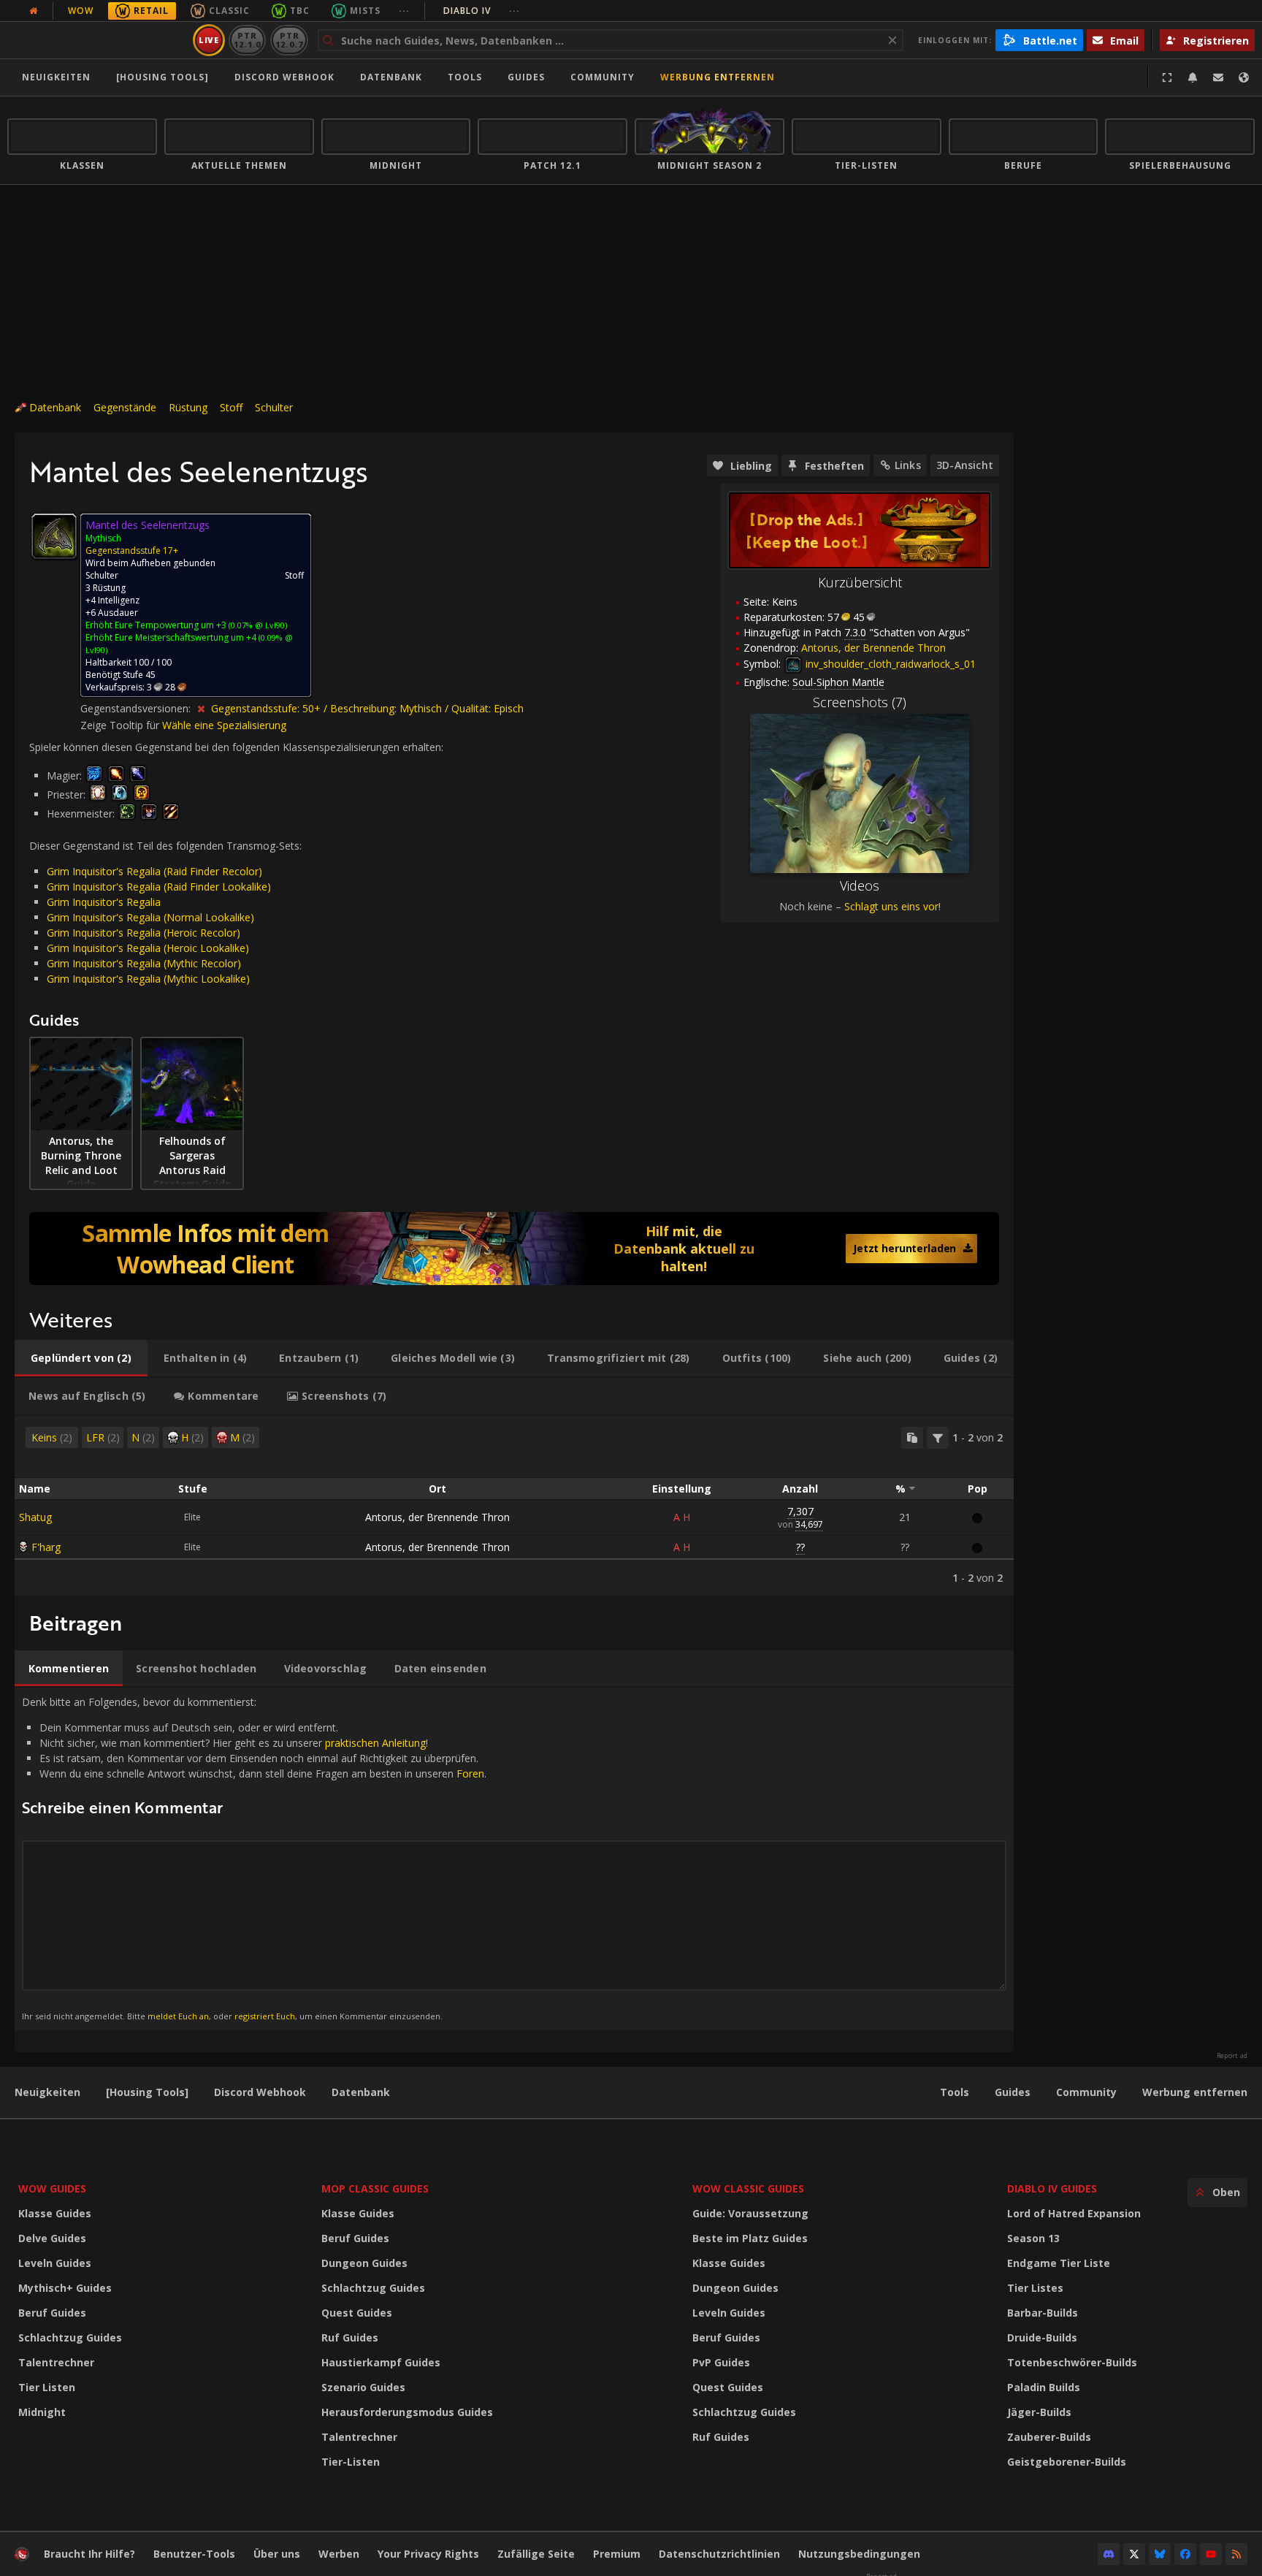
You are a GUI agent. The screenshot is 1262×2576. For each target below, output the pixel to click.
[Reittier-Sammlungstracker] (514, 1249)
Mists (365, 11)
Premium (617, 2554)
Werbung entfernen (718, 77)
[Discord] (1109, 2554)
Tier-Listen (351, 2462)
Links (908, 465)
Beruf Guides (52, 2313)
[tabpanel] (514, 1506)
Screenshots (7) (860, 702)
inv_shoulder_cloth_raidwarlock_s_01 (889, 664)
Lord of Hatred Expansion (1074, 2213)
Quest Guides (357, 2313)
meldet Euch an (178, 2016)
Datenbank (391, 77)
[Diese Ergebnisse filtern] (938, 1438)
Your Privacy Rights (428, 2554)
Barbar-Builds (1043, 2313)
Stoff (231, 407)
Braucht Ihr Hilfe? (89, 2554)
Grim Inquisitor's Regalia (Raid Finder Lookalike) (159, 887)
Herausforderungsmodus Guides (407, 2412)
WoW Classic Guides (748, 2188)
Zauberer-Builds (1049, 2437)
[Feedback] (1218, 77)
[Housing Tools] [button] (162, 77)
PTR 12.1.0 (247, 40)
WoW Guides (52, 2188)
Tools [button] (465, 77)
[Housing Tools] (147, 2092)
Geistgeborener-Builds (1067, 2462)
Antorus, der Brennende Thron (437, 1517)
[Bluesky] (1160, 2554)
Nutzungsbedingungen (859, 2554)
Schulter (274, 407)
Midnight (42, 2412)
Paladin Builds (1044, 2387)
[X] (1134, 2554)
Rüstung (188, 407)
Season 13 (1033, 2238)
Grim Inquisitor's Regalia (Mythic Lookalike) (148, 979)
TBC (300, 11)
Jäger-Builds (1039, 2412)
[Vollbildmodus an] (1167, 77)
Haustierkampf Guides (381, 2362)
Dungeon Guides (364, 2263)
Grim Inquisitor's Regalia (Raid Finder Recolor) (154, 871)
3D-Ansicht (965, 465)
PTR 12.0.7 (289, 40)
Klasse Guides (55, 2213)
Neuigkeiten (56, 77)
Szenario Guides (363, 2387)
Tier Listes (1035, 2288)
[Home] (97, 40)
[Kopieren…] (912, 1438)
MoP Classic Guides (375, 2188)
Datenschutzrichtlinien (719, 2554)
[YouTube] (1211, 2554)
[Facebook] (1185, 2554)
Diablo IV (482, 11)
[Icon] (54, 536)
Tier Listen (47, 2387)
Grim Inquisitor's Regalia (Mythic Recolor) (144, 963)
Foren (470, 1773)
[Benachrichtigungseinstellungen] (1193, 77)
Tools (955, 2092)
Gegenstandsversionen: (137, 708)
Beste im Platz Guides (750, 2238)
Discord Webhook (284, 77)
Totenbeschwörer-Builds (1072, 2362)
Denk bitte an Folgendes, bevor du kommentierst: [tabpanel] (254, 1858)
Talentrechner (56, 2362)
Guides (526, 77)
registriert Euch (265, 2016)
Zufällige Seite (536, 2554)
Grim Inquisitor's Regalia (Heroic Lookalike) (148, 948)
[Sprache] (1244, 77)
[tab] (81, 1358)
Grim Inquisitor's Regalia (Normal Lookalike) (150, 917)
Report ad (1232, 2056)
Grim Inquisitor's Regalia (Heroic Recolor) (144, 933)
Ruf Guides (350, 2337)
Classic (229, 11)
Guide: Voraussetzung (750, 2213)
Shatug (35, 1517)
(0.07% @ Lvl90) (257, 625)
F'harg (46, 1547)
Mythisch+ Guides (65, 2288)
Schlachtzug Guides (70, 2337)
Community (603, 77)
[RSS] (1236, 2554)
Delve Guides (52, 2238)
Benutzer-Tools (194, 2554)
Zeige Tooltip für (121, 725)
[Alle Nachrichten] (34, 11)
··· (404, 11)
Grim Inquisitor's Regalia (104, 902)
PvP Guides (721, 2362)
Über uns (277, 2554)
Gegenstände (125, 407)
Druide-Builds (1042, 2337)
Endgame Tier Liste (1059, 2263)
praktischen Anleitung (375, 1743)
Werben (339, 2554)
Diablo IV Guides (1052, 2188)
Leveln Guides (55, 2263)
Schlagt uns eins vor (891, 906)
